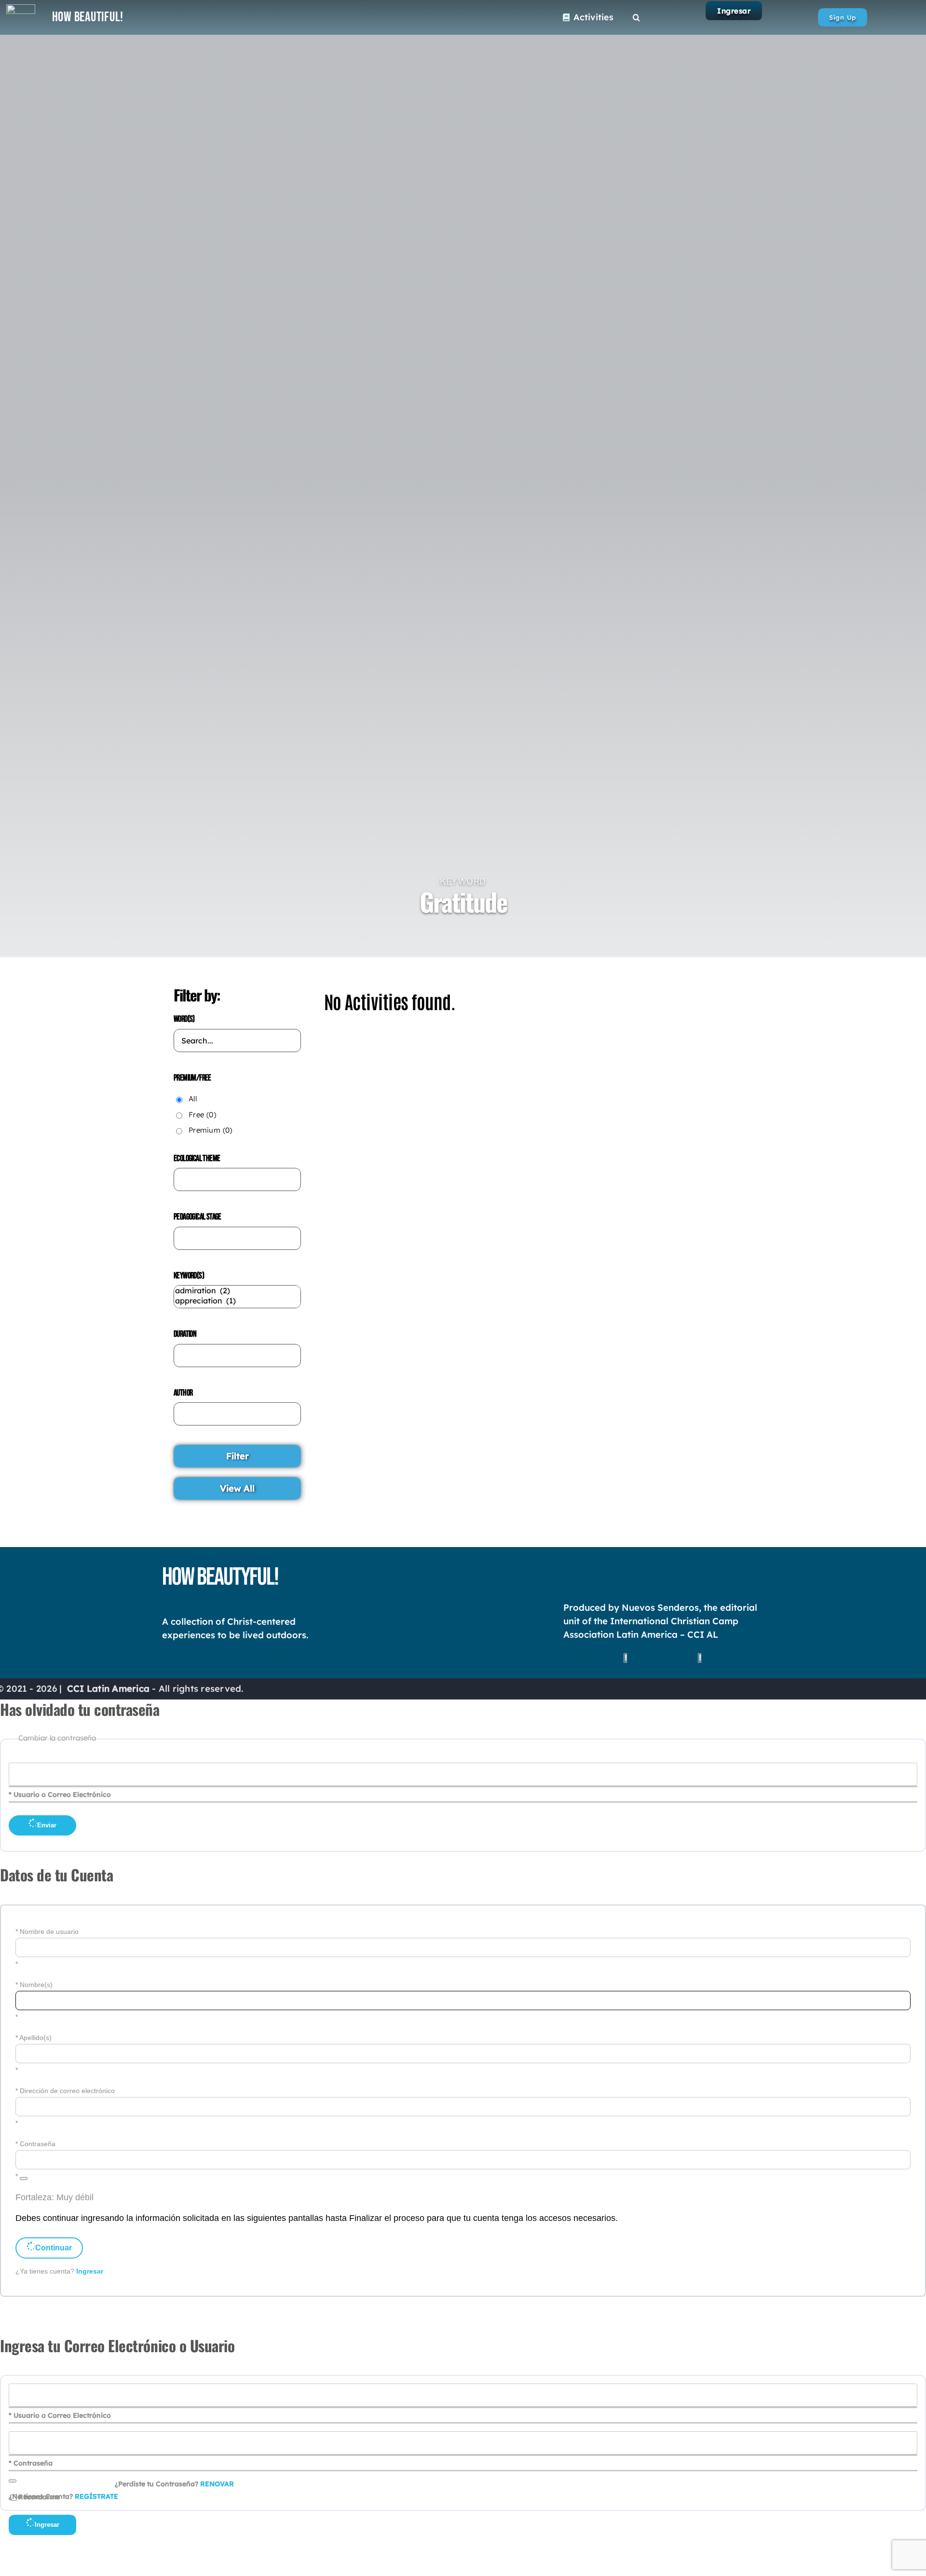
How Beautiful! (88, 17)
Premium (211, 1130)
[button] (636, 17)
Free (202, 1115)
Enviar (47, 1825)
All (193, 1099)
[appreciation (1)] (237, 1301)
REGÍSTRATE (96, 2496)
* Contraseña (31, 2463)
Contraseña (38, 2144)
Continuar (54, 2248)
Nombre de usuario (49, 1932)
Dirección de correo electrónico (67, 2091)
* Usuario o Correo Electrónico (60, 1795)
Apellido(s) (35, 2038)
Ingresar (734, 11)
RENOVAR (217, 2484)
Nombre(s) (36, 1985)
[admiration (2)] (237, 1291)
